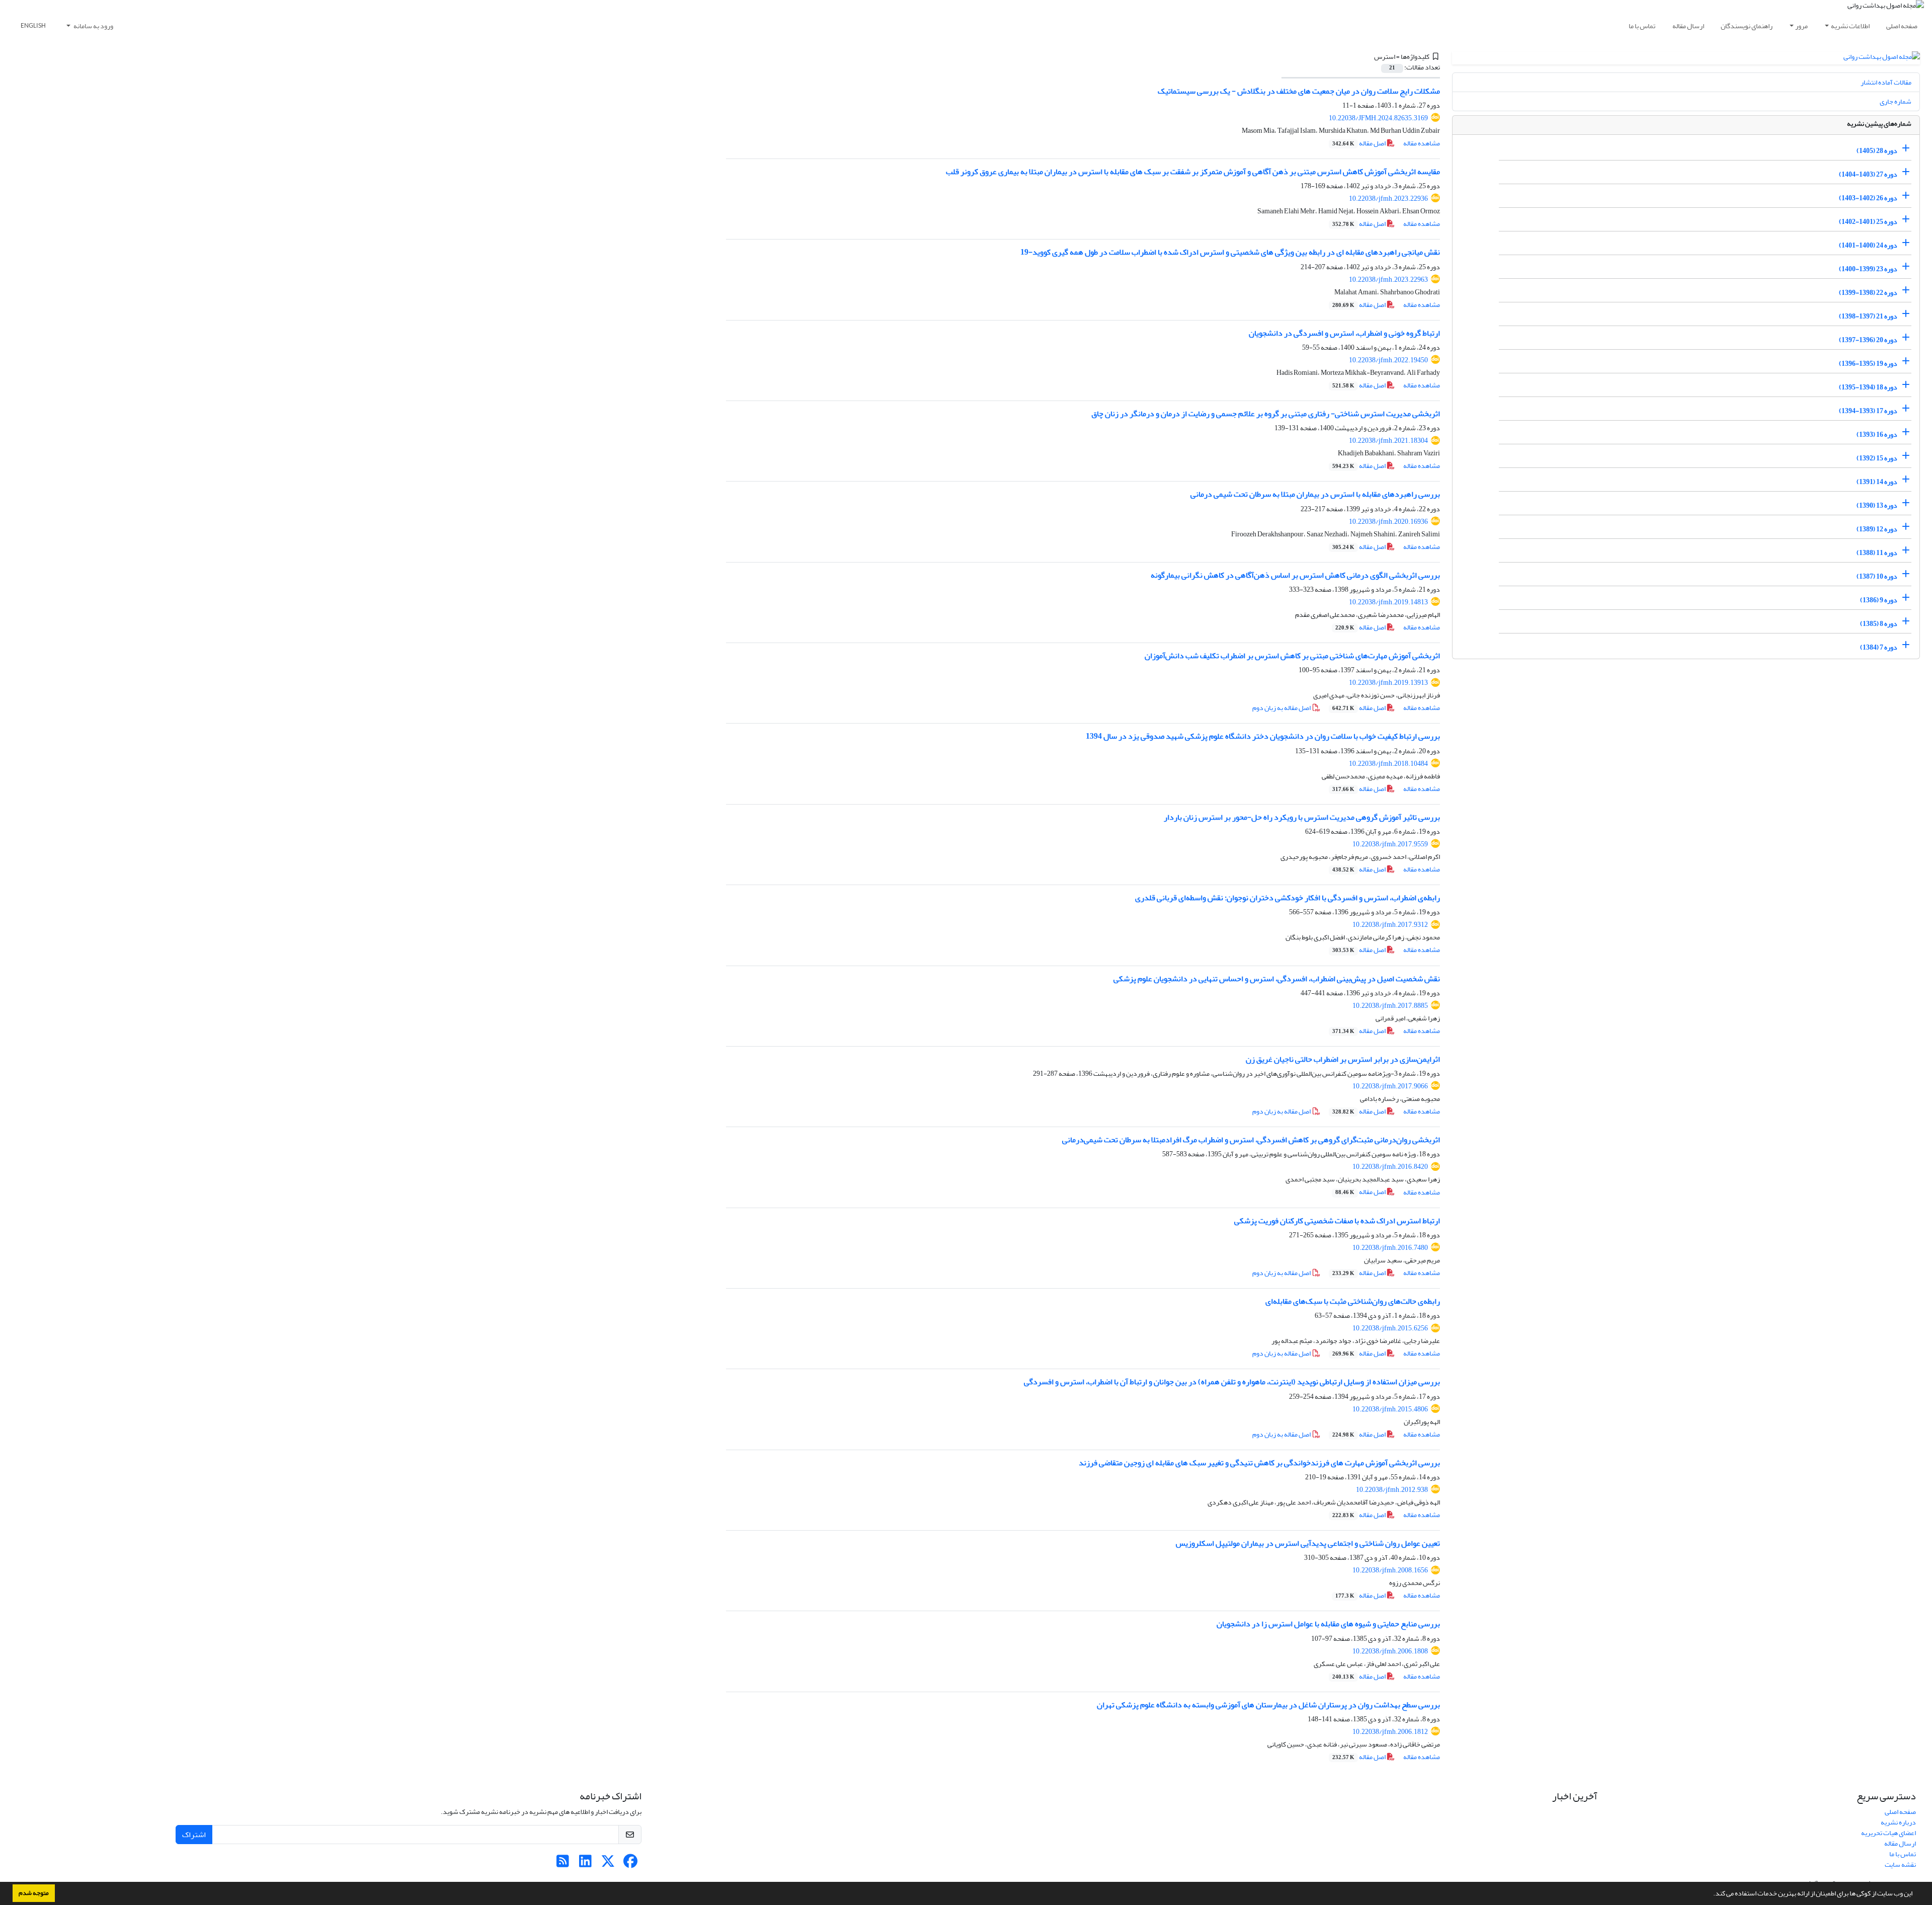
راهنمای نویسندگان (1747, 26)
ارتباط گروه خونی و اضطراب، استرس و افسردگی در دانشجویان (1344, 333)
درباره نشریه (1898, 1822)
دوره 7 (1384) (1879, 647)
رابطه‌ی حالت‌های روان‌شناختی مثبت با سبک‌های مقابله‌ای (1353, 1301)
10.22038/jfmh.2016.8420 (1390, 1167)
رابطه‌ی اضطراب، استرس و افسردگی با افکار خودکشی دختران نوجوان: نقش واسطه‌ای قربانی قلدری (1287, 898)
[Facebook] (631, 1864)
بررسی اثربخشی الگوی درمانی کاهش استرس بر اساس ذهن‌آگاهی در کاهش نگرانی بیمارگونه (1295, 575)
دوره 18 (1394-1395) (1868, 387)
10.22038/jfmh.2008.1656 (1390, 1570)
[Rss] (563, 1864)
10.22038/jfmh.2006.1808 (1390, 1651)
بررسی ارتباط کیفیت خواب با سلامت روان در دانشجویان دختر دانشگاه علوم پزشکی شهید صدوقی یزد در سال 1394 (1263, 736)
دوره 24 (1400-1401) (1868, 245)
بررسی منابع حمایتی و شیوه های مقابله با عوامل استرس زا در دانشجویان (1328, 1624)
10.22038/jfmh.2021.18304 (1388, 441)
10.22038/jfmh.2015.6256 (1390, 1328)
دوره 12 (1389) (1877, 529)
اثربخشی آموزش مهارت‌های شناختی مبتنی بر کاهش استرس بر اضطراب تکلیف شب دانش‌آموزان (1292, 656)
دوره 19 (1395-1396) (1868, 364)
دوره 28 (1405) (1877, 151)
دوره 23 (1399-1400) (1868, 269)
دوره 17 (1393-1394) (1868, 411)
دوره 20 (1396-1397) (1868, 340)
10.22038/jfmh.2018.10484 (1388, 764)
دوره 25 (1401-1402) (1868, 222)
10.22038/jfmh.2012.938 (1392, 1490)
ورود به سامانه (93, 26)
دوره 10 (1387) (1877, 576)
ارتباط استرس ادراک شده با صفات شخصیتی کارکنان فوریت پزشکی (1337, 1221)
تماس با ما (1642, 26)
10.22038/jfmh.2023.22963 (1388, 280)
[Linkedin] (585, 1864)
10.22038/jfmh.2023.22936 (1388, 199)
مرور (1801, 26)
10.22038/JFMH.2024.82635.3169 (1378, 118)
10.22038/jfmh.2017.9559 (1390, 844)
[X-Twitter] (608, 1864)
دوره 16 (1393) (1877, 434)
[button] (1711, 1894)
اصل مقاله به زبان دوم (1282, 708)
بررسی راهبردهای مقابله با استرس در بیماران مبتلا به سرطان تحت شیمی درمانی (1315, 494)
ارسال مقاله (1688, 26)
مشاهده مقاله (1422, 143)
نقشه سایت (1900, 1864)
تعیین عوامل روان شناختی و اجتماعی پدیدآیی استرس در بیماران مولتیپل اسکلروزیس (1308, 1543)
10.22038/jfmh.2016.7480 (1390, 1248)
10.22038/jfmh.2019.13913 (1388, 683)
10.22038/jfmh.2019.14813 (1388, 602)
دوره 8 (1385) (1879, 624)
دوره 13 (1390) (1877, 505)
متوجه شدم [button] (34, 1893)
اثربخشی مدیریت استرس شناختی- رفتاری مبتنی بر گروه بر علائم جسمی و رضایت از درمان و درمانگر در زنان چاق (1266, 414)
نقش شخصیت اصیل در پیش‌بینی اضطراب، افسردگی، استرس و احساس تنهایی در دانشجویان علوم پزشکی (1277, 979)
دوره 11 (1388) (1877, 553)
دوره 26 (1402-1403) (1868, 198)
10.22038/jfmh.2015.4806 (1390, 1409)
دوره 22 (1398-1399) (1868, 293)
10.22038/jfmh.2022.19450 (1388, 360)
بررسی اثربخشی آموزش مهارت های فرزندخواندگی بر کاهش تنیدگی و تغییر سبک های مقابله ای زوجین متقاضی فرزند (1259, 1463)
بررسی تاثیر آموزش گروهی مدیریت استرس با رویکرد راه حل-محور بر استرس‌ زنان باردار (1302, 817)
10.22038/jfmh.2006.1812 (1390, 1732)
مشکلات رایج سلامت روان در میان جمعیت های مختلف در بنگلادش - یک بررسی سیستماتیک (1299, 91)
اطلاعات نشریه (1850, 26)
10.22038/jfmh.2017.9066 (1390, 1086)
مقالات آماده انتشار (1886, 82)
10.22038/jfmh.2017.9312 (1390, 925)
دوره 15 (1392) (1877, 458)
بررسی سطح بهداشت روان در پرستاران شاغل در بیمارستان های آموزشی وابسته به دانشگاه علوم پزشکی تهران (1268, 1705)
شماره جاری (1896, 101)
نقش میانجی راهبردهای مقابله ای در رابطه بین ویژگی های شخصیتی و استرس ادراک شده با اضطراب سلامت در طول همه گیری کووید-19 (1230, 252)
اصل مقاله (1359, 143)
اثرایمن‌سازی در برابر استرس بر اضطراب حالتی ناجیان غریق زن (1343, 1059)
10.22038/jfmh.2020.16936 (1388, 522)
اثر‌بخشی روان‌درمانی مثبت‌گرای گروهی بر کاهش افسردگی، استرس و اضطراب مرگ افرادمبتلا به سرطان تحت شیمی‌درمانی (1251, 1140)
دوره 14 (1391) (1877, 482)
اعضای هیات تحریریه (1888, 1833)
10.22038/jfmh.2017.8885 (1390, 1006)
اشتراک (194, 1835)
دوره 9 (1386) (1879, 600)
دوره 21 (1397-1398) (1868, 316)
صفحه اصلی (1902, 26)
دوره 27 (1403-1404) (1868, 174)
